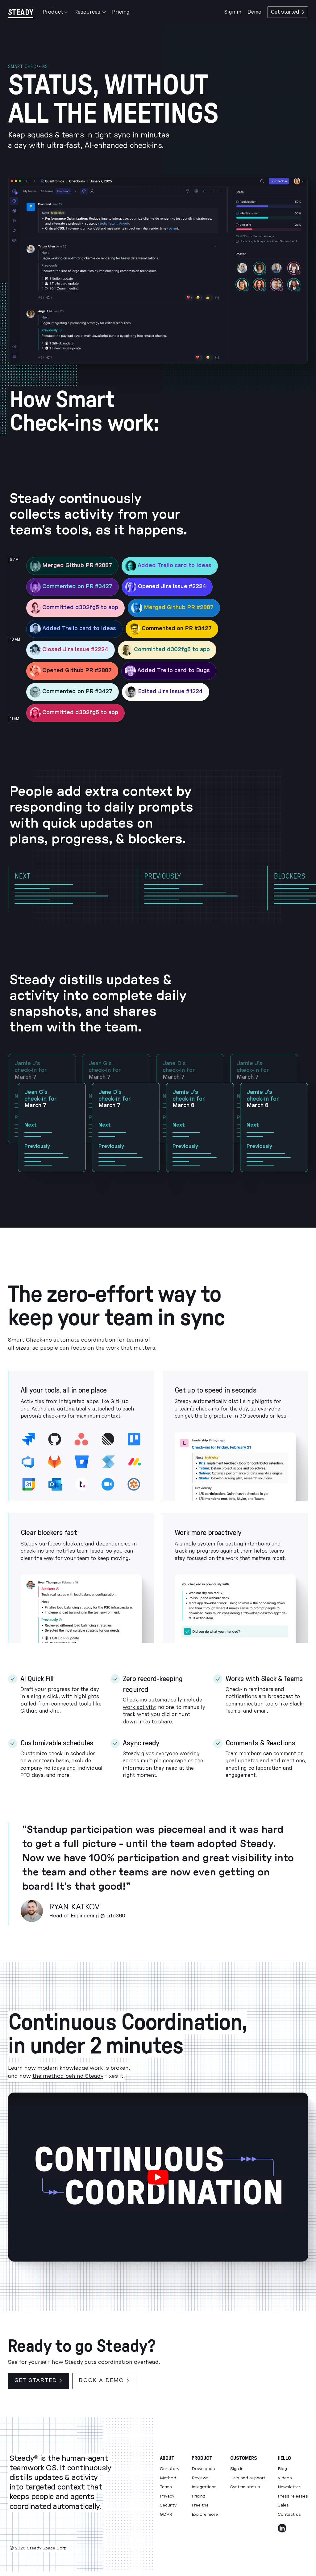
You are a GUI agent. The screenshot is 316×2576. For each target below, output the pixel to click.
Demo (254, 12)
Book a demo (101, 2380)
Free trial (201, 2505)
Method (168, 2478)
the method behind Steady (68, 2076)
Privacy (167, 2496)
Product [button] (53, 12)
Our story (170, 2469)
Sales (283, 2505)
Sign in (233, 12)
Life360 (116, 1916)
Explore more (205, 2515)
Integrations (204, 2487)
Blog (282, 2469)
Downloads (203, 2469)
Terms (166, 2487)
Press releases (293, 2496)
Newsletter (289, 2487)
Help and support (248, 2478)
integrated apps (79, 1402)
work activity (139, 1707)
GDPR (166, 2515)
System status (245, 2487)
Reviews (200, 2478)
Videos (285, 2478)
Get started (285, 12)
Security (168, 2505)
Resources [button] (87, 12)
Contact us (289, 2515)
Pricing (121, 12)
